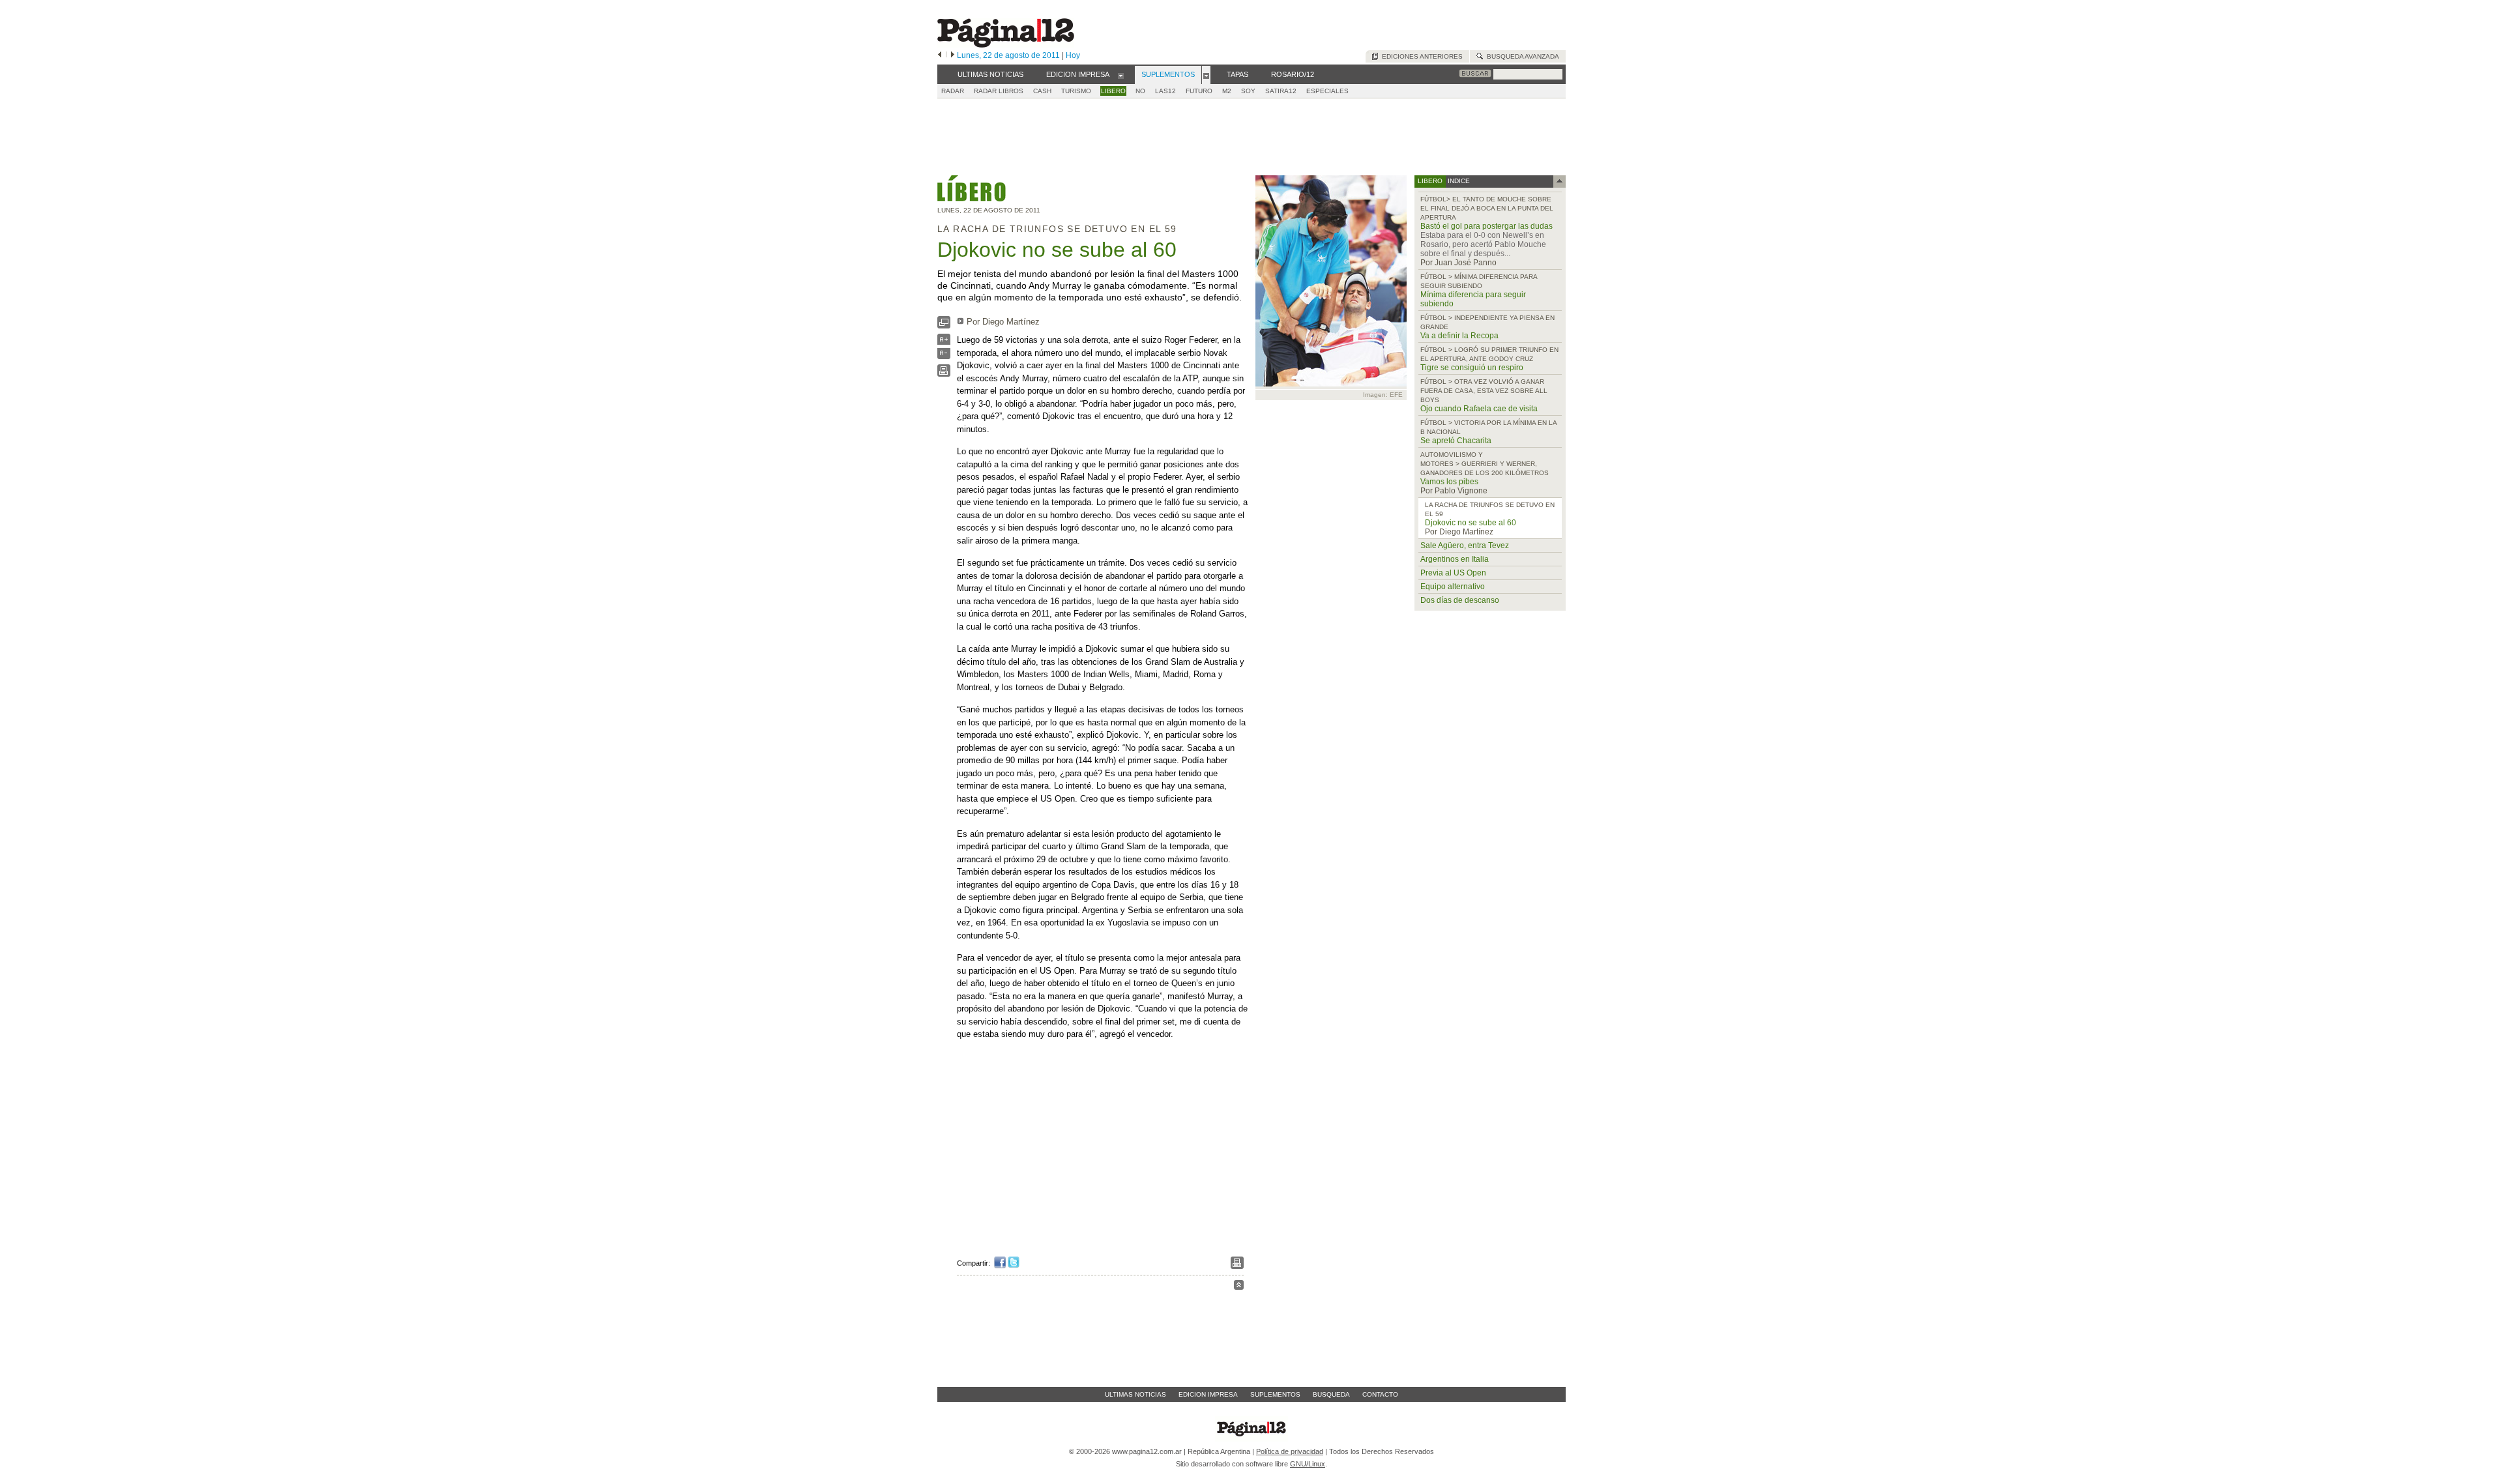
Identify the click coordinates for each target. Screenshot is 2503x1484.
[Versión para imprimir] (944, 374)
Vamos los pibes (1449, 482)
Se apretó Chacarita (1456, 441)
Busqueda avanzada (1521, 56)
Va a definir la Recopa (1459, 336)
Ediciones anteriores (1420, 56)
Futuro (1199, 91)
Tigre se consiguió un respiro (1472, 368)
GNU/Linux (1308, 1464)
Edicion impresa (1208, 1394)
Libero (1113, 91)
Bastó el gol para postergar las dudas (1486, 226)
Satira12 (1281, 91)
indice (1458, 181)
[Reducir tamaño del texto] (944, 356)
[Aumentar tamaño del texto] (944, 342)
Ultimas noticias (1135, 1394)
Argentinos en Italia (1455, 559)
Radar (953, 91)
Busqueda (1331, 1394)
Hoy (1073, 55)
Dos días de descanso (1460, 600)
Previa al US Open (1453, 573)
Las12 (1165, 91)
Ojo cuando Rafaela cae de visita (1479, 409)
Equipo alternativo (1453, 587)
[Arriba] (1239, 1287)
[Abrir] (1121, 75)
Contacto (1380, 1394)
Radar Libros (999, 91)
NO (1140, 91)
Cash (1042, 91)
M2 (1227, 91)
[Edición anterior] (940, 55)
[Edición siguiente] (953, 55)
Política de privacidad (1290, 1451)
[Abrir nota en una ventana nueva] (944, 326)
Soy (1248, 91)
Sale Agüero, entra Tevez (1465, 546)
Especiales (1327, 91)
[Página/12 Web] (1006, 45)
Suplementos (1275, 1394)
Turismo (1076, 91)
